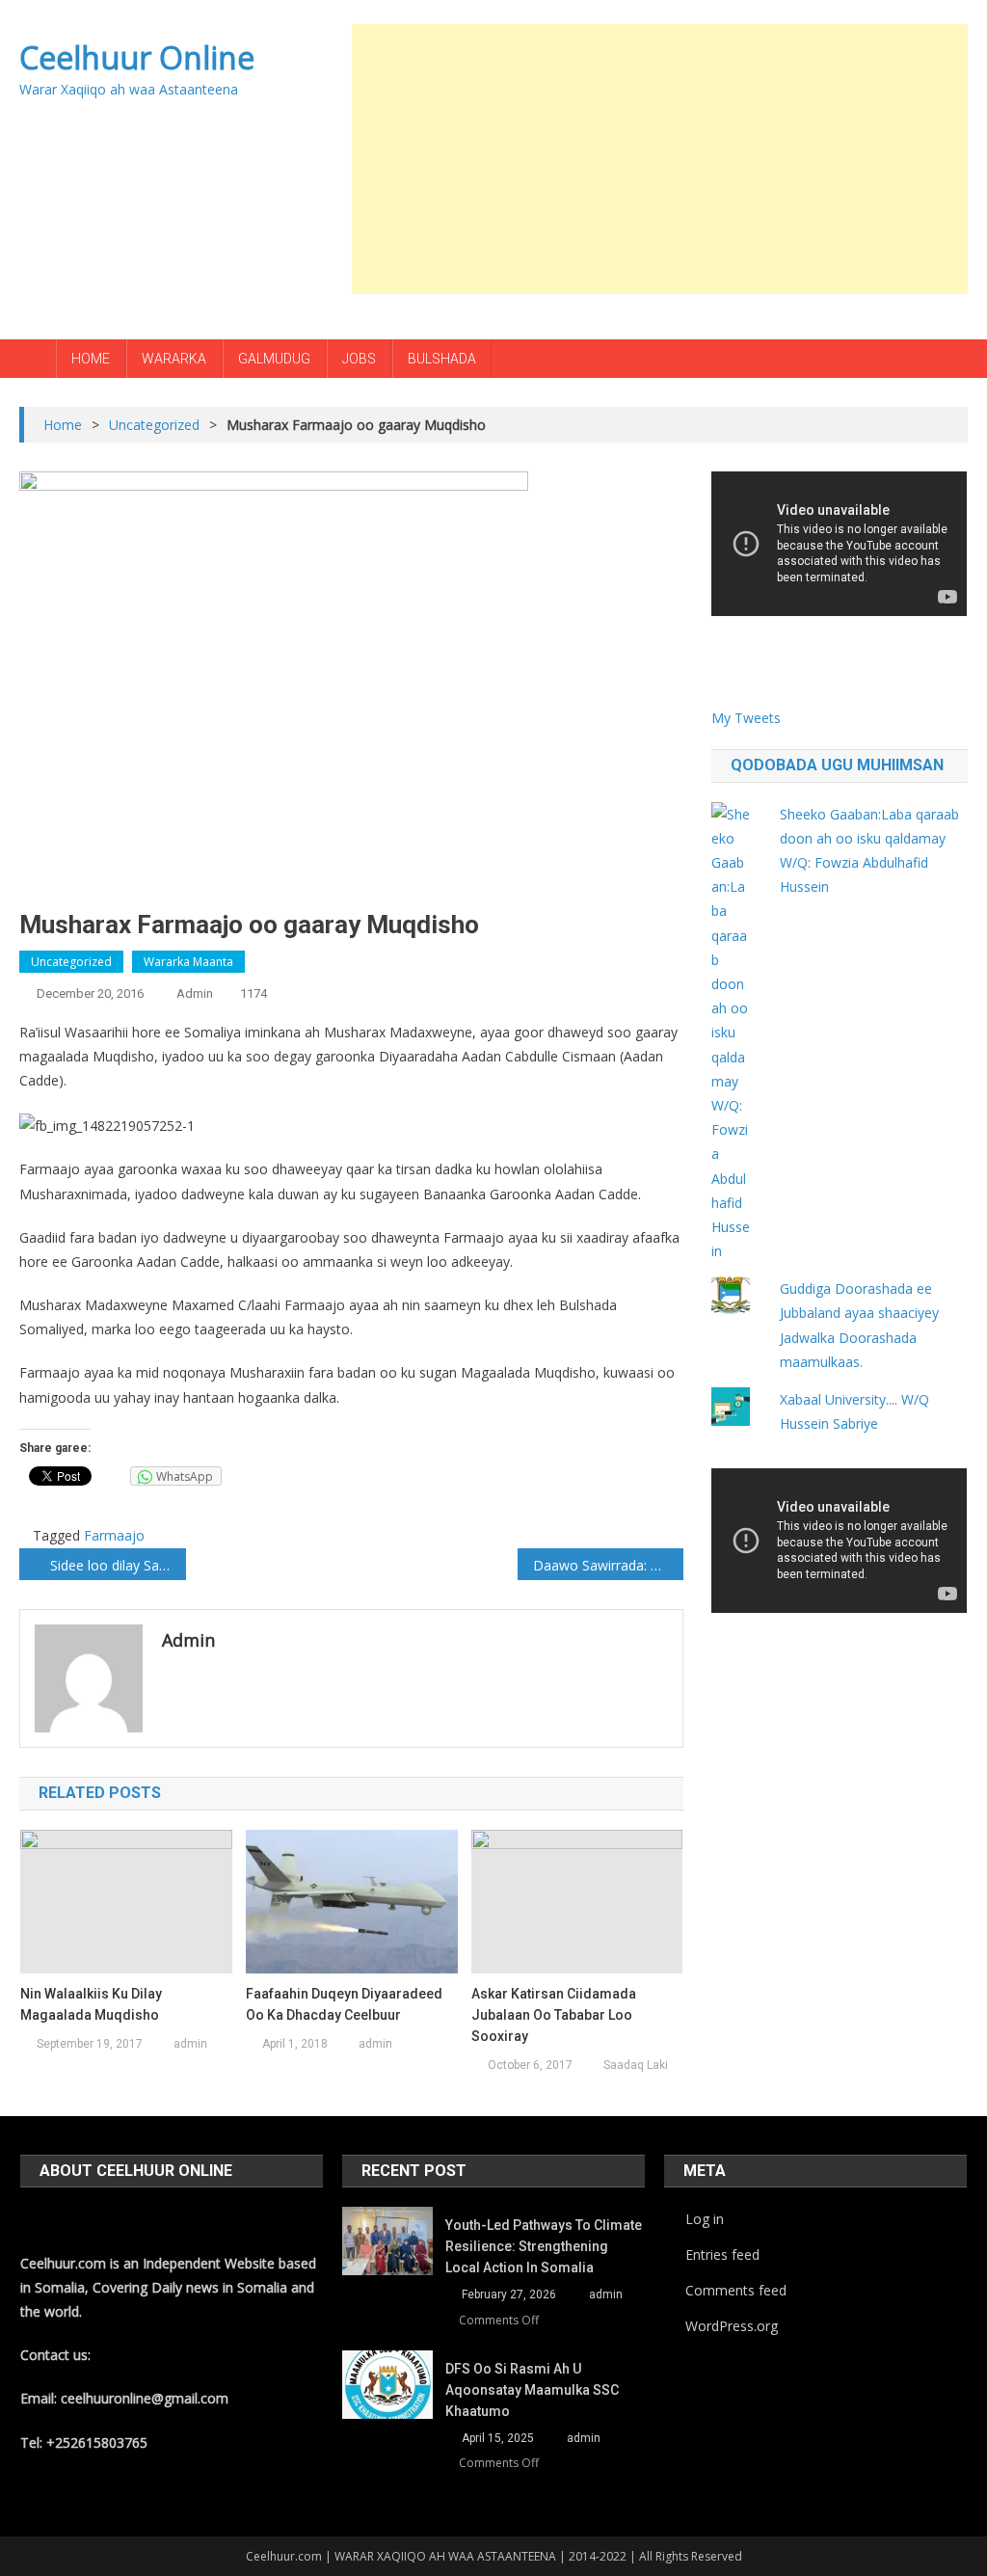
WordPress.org (732, 2326)
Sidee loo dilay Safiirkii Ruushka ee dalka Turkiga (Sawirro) (118, 1565)
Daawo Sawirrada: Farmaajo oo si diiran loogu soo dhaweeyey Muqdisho (608, 1565)
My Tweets (746, 718)
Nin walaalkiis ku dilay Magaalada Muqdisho (91, 2004)
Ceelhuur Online (137, 57)
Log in (705, 2219)
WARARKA (174, 359)
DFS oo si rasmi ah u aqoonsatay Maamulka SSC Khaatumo (532, 2390)
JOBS (359, 359)
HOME (91, 359)
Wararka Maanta (188, 962)
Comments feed (736, 2290)
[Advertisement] (669, 159)
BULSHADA (442, 359)
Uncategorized (71, 962)
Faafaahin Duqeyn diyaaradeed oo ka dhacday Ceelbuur (344, 2004)
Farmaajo (114, 1535)
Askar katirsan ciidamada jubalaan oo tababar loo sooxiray (554, 2015)
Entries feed (722, 2254)
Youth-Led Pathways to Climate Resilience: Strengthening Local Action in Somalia (544, 2246)
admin (195, 993)
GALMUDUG (274, 359)
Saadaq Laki (636, 2065)
